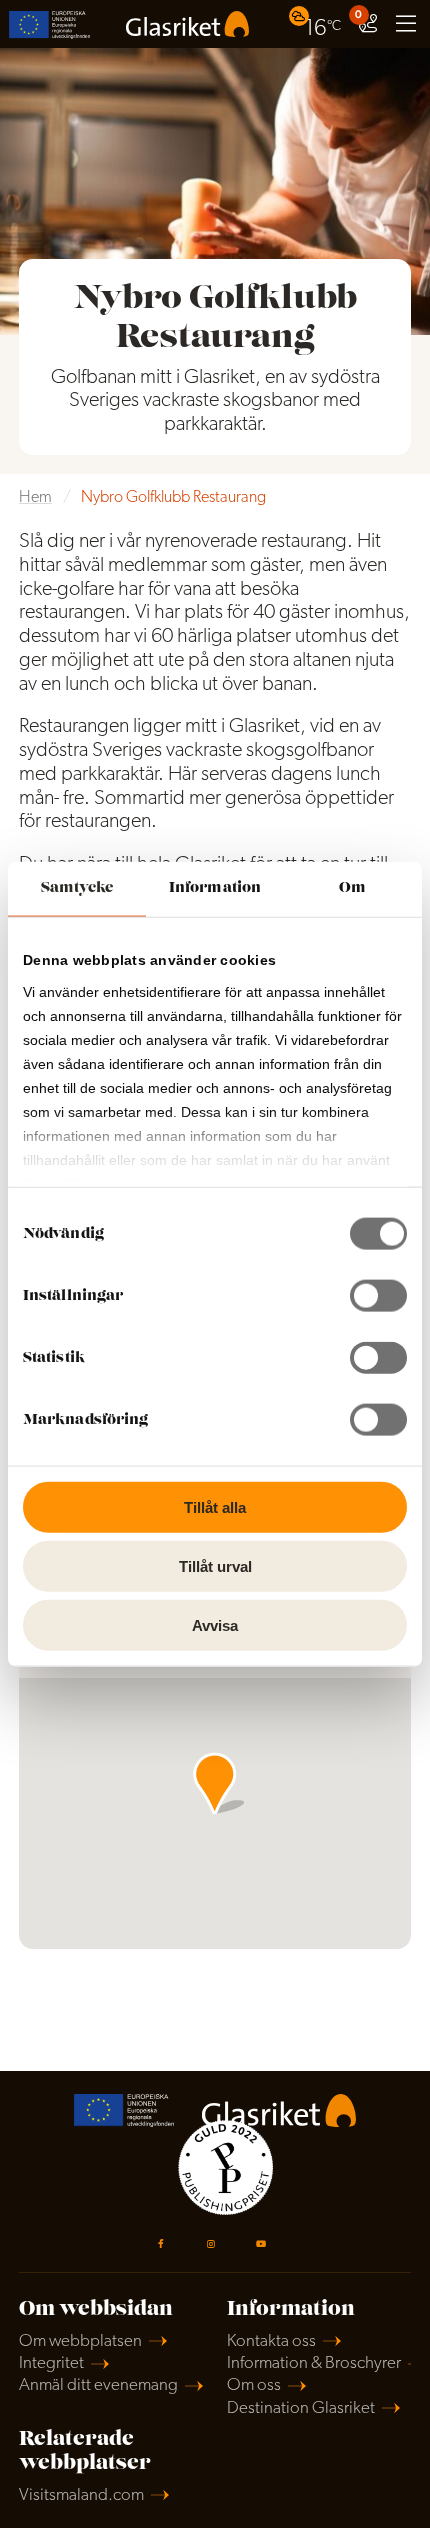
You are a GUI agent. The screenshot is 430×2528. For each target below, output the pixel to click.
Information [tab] (215, 888)
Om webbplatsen (80, 2341)
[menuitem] (317, 23)
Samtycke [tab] (77, 888)
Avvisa (215, 1624)
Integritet (51, 2363)
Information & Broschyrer (314, 2363)
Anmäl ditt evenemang (98, 2385)
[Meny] (406, 24)
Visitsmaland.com (81, 2495)
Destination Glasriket (301, 2408)
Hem (35, 498)
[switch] (378, 1296)
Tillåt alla (215, 1507)
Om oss (254, 2385)
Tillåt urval (215, 1565)
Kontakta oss (271, 2341)
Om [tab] (352, 888)
